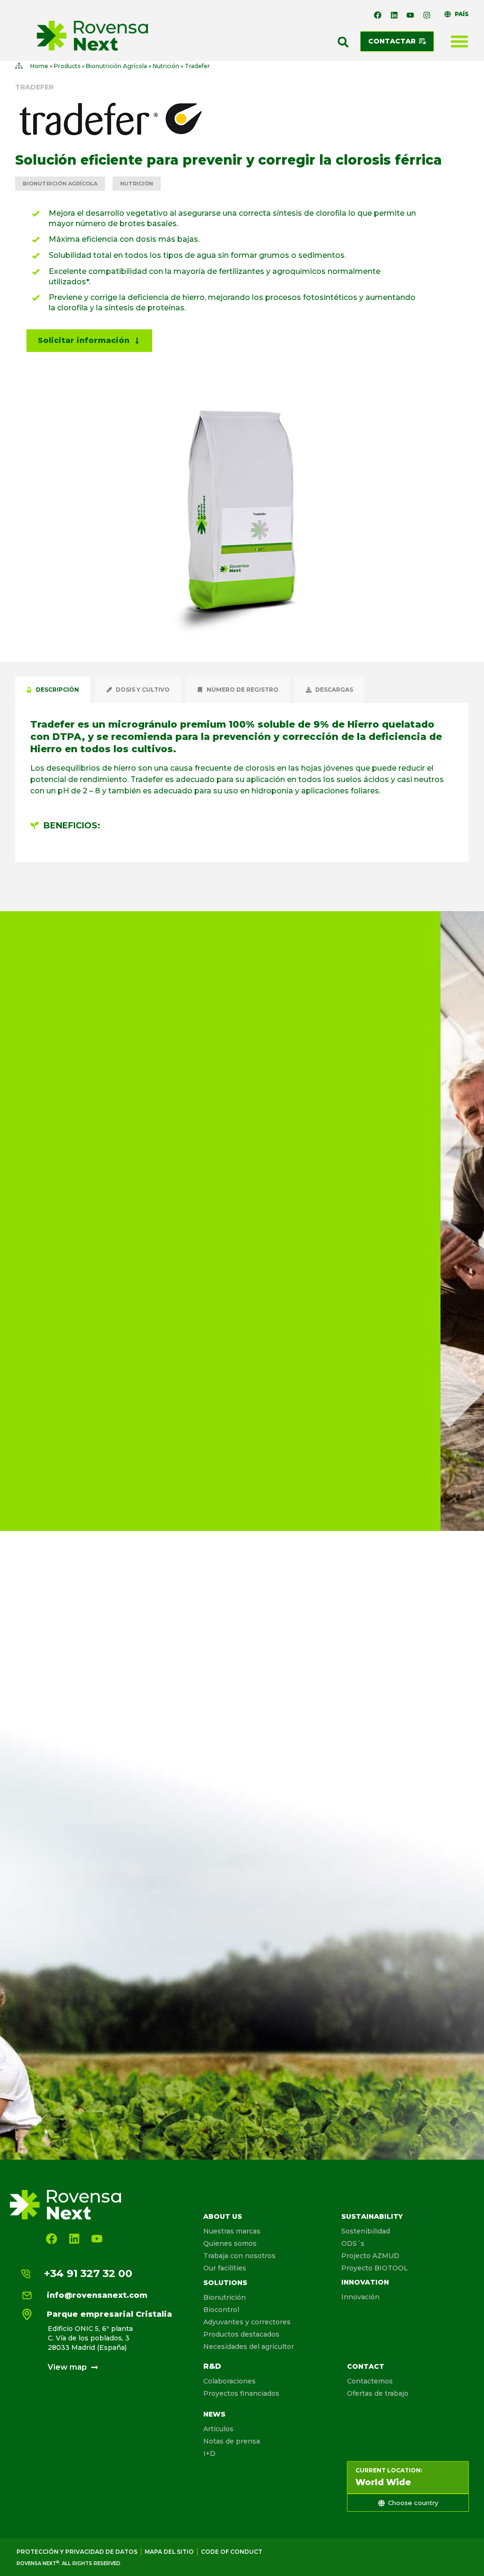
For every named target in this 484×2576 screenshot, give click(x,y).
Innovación (360, 2297)
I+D (209, 2453)
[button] (343, 42)
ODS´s (353, 2243)
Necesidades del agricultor (249, 2347)
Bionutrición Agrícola (117, 66)
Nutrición (166, 66)
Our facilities (225, 2268)
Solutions (225, 2283)
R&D (212, 2366)
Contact (366, 2366)
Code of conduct (232, 2552)
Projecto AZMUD (370, 2256)
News (214, 2414)
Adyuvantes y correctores (247, 2322)
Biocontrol (221, 2310)
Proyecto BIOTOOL (375, 2268)
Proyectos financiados (241, 2393)
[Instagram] (427, 15)
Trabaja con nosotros (239, 2256)
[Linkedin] (394, 15)
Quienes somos (230, 2243)
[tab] (53, 690)
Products (67, 66)
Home (39, 66)
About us (223, 2216)
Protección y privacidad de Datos (77, 2552)
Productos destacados (241, 2334)
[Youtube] (410, 15)
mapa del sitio (169, 2552)
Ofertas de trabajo (378, 2393)
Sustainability (372, 2216)
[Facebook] (378, 15)
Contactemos (370, 2381)
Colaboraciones (229, 2381)
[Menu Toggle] (459, 41)
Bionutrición (225, 2297)
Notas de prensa (232, 2441)
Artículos (218, 2429)
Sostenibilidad (366, 2231)
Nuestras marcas (232, 2231)
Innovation (365, 2282)
